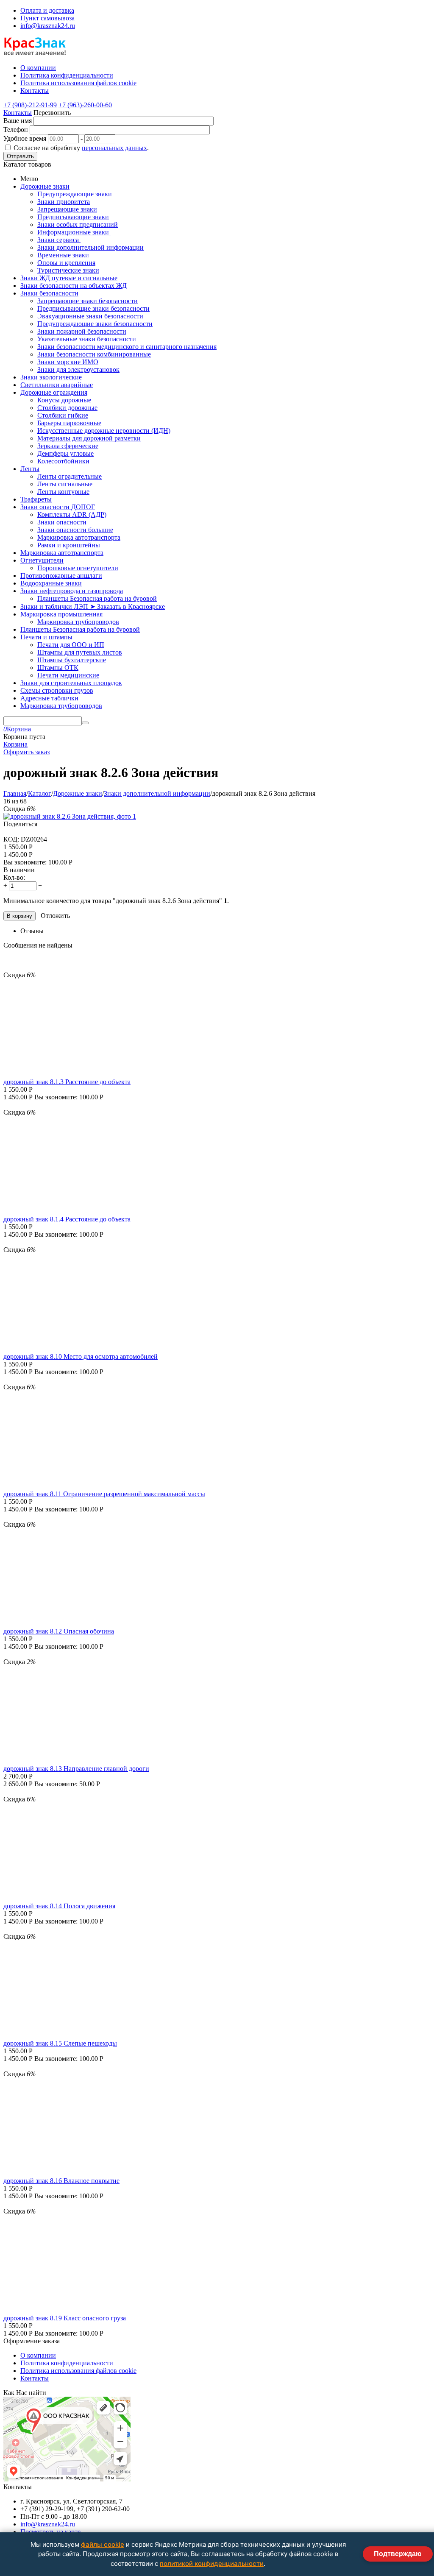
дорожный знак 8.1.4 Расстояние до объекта (67, 1219)
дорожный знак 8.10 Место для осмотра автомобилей (81, 1356)
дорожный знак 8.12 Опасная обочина (59, 1631)
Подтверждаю (398, 2554)
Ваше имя (18, 121)
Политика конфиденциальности (67, 2363)
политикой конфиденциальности (212, 2563)
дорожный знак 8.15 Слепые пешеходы (60, 2043)
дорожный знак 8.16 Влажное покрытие (61, 2181)
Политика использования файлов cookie (78, 2371)
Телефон (16, 130)
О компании (38, 2355)
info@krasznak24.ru (48, 26)
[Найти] (85, 723)
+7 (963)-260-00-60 (85, 105)
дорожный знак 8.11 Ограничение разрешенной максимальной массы (104, 1494)
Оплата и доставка (47, 10)
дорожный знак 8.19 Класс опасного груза (65, 2318)
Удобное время (25, 138)
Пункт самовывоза (47, 18)
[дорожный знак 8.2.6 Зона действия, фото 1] (70, 816)
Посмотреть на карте (50, 2532)
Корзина (15, 744)
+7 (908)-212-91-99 (30, 105)
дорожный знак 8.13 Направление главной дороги (76, 1769)
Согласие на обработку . (81, 148)
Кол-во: (14, 877)
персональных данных (114, 148)
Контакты (18, 113)
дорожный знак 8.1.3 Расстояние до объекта (67, 1082)
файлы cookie (103, 2544)
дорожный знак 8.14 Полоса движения (59, 1906)
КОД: (11, 839)
